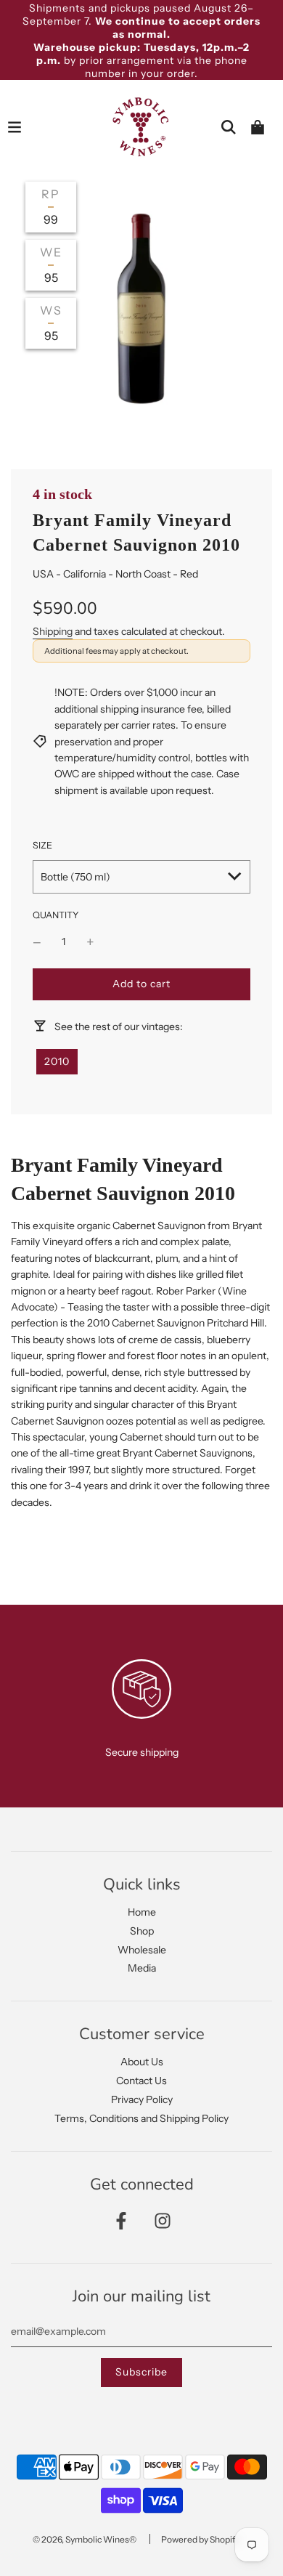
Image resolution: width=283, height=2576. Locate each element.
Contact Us (141, 2081)
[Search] (229, 127)
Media (142, 1968)
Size (42, 845)
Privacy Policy (142, 2099)
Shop (142, 1931)
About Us (142, 2062)
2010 (57, 1061)
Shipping (53, 631)
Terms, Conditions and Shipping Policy (141, 2118)
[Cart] (258, 127)
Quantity (56, 915)
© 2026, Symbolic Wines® (85, 2539)
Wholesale (142, 1950)
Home (142, 1912)
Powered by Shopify (200, 2539)
